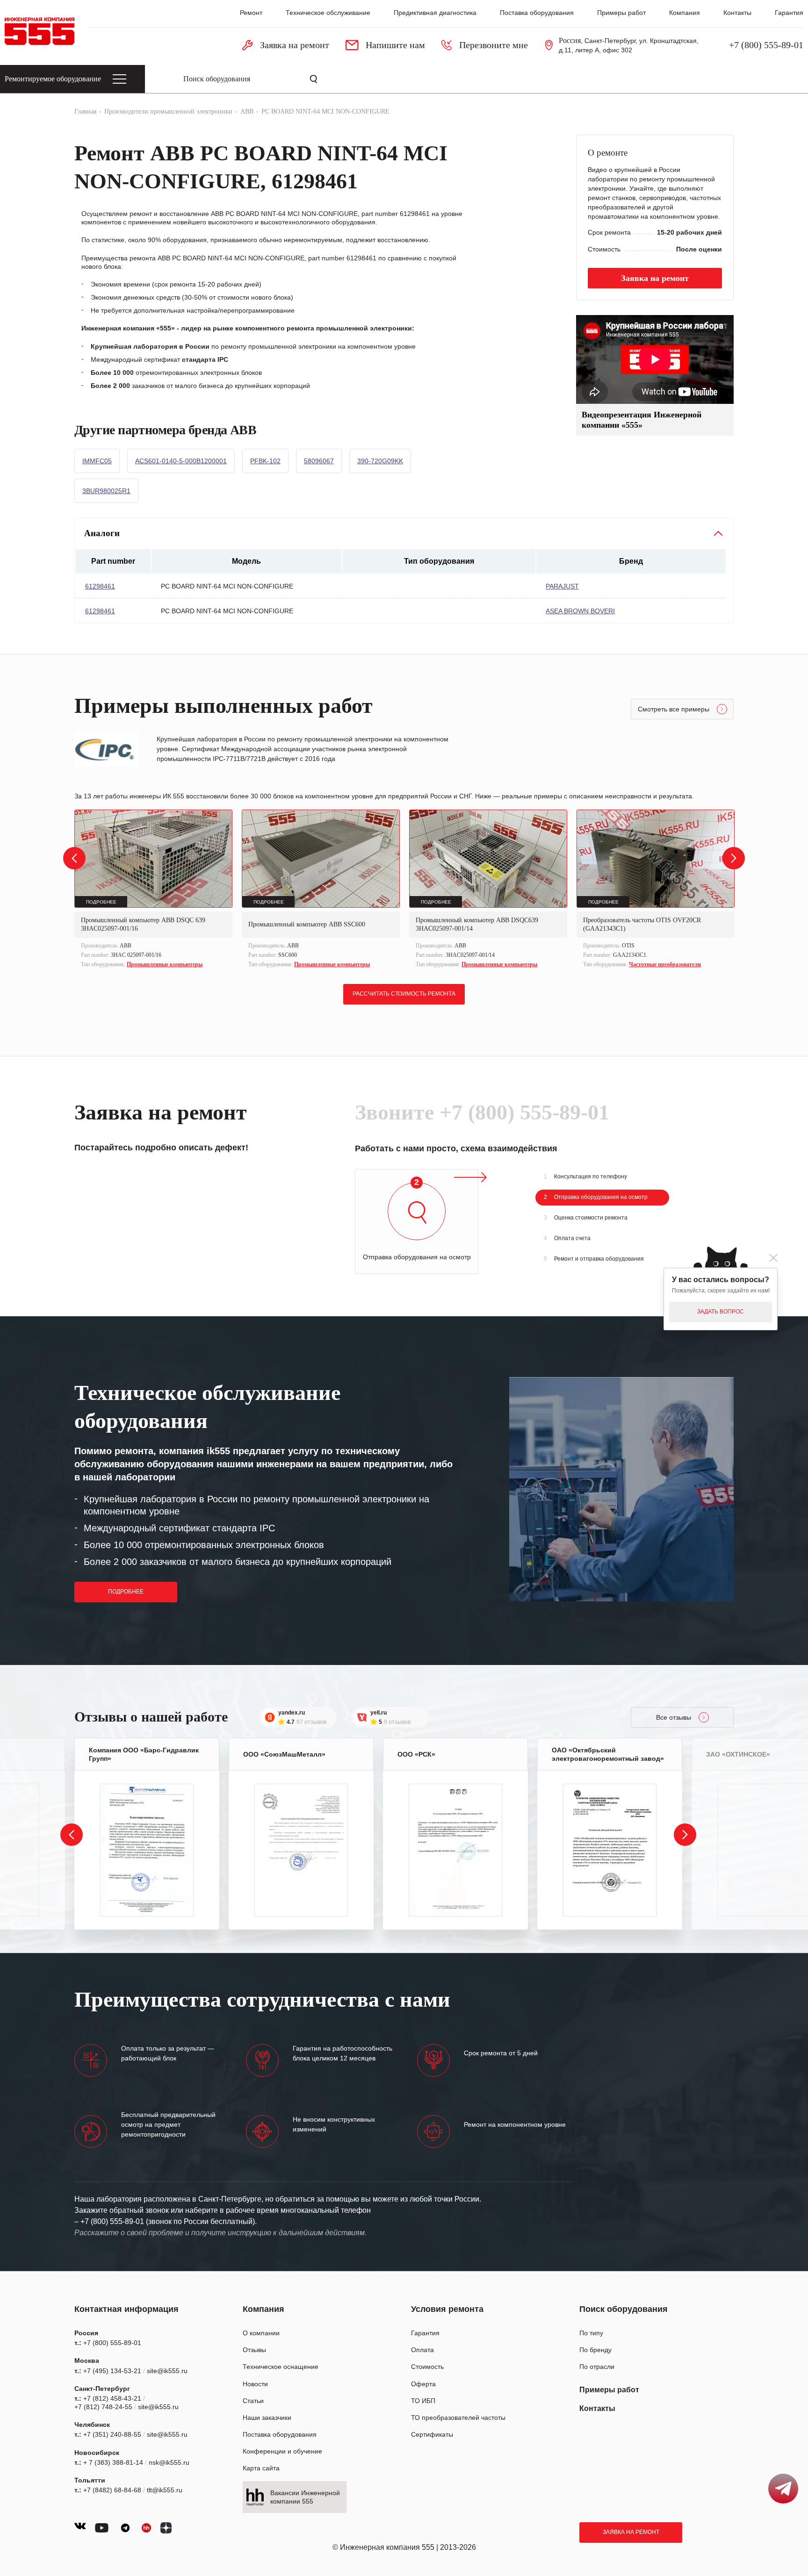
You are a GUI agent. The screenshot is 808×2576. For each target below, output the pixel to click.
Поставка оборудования (537, 13)
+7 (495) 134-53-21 (112, 2371)
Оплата (422, 2350)
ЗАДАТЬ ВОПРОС (721, 1312)
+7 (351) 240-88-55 (112, 2434)
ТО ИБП (423, 2401)
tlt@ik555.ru (165, 2490)
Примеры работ (621, 13)
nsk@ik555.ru (169, 2462)
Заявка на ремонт (631, 2532)
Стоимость (427, 2367)
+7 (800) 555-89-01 (766, 45)
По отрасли (597, 2367)
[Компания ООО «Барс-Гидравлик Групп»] (147, 1850)
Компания (685, 13)
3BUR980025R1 (106, 491)
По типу (591, 2333)
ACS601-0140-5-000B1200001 (181, 461)
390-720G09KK (380, 461)
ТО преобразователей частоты (458, 2418)
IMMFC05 (97, 461)
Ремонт (251, 13)
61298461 (100, 586)
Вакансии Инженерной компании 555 (305, 2497)
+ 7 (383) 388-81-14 (113, 2462)
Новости (255, 2384)
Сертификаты (432, 2434)
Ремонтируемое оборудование (53, 79)
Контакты (737, 13)
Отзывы (254, 2350)
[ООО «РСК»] (455, 1850)
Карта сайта (261, 2468)
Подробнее (126, 1592)
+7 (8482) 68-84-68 (112, 2490)
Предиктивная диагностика (435, 13)
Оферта (423, 2384)
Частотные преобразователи (665, 964)
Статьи (253, 2401)
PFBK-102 (265, 461)
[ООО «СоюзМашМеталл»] (301, 1850)
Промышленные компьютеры (165, 964)
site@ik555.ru (167, 2371)
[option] (153, 890)
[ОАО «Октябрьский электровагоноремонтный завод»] (610, 1850)
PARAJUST (562, 586)
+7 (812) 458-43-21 (112, 2398)
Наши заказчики (267, 2418)
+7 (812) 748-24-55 (103, 2407)
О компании (261, 2333)
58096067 (319, 461)
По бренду (595, 2350)
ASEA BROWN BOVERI (580, 611)
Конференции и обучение (282, 2451)
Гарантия (789, 13)
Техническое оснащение (281, 2367)
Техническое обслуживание (328, 13)
